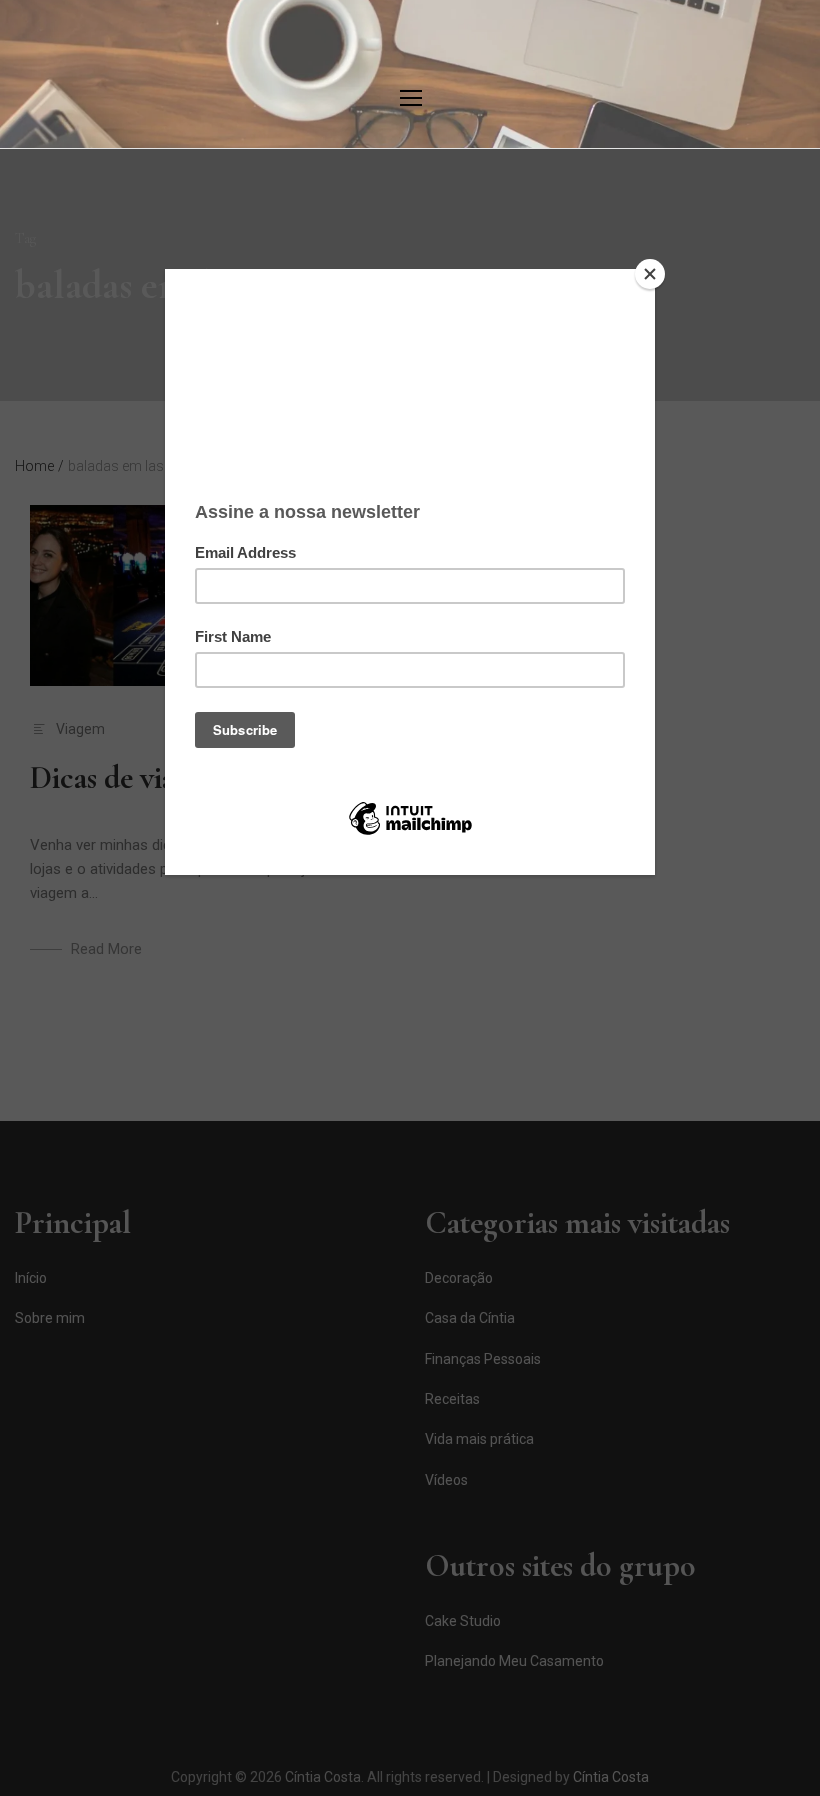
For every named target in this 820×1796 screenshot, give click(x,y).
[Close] (650, 274)
